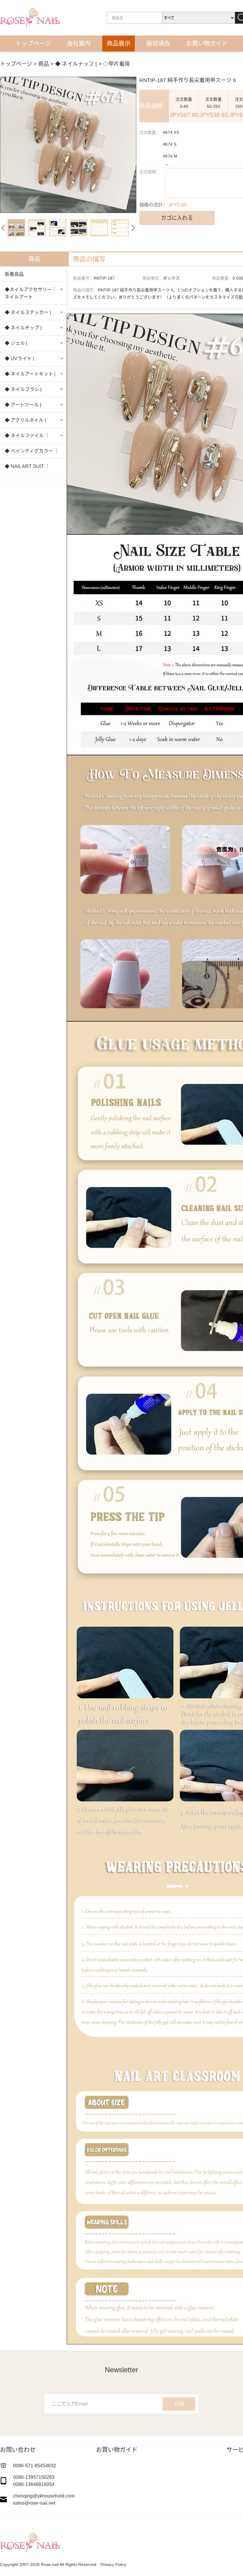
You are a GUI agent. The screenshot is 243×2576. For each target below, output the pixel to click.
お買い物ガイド (207, 44)
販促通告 (158, 44)
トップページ (33, 44)
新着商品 (14, 274)
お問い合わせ (147, 60)
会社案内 (79, 44)
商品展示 (119, 44)
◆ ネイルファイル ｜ (27, 436)
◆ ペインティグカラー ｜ (32, 451)
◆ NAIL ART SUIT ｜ (27, 466)
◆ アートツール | (23, 405)
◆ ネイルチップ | (23, 328)
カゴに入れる (177, 218)
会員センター (96, 60)
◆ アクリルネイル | (25, 420)
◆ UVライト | (19, 359)
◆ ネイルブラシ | (23, 389)
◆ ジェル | (16, 343)
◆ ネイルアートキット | (30, 374)
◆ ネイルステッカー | (28, 312)
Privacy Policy (113, 2564)
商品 (44, 64)
